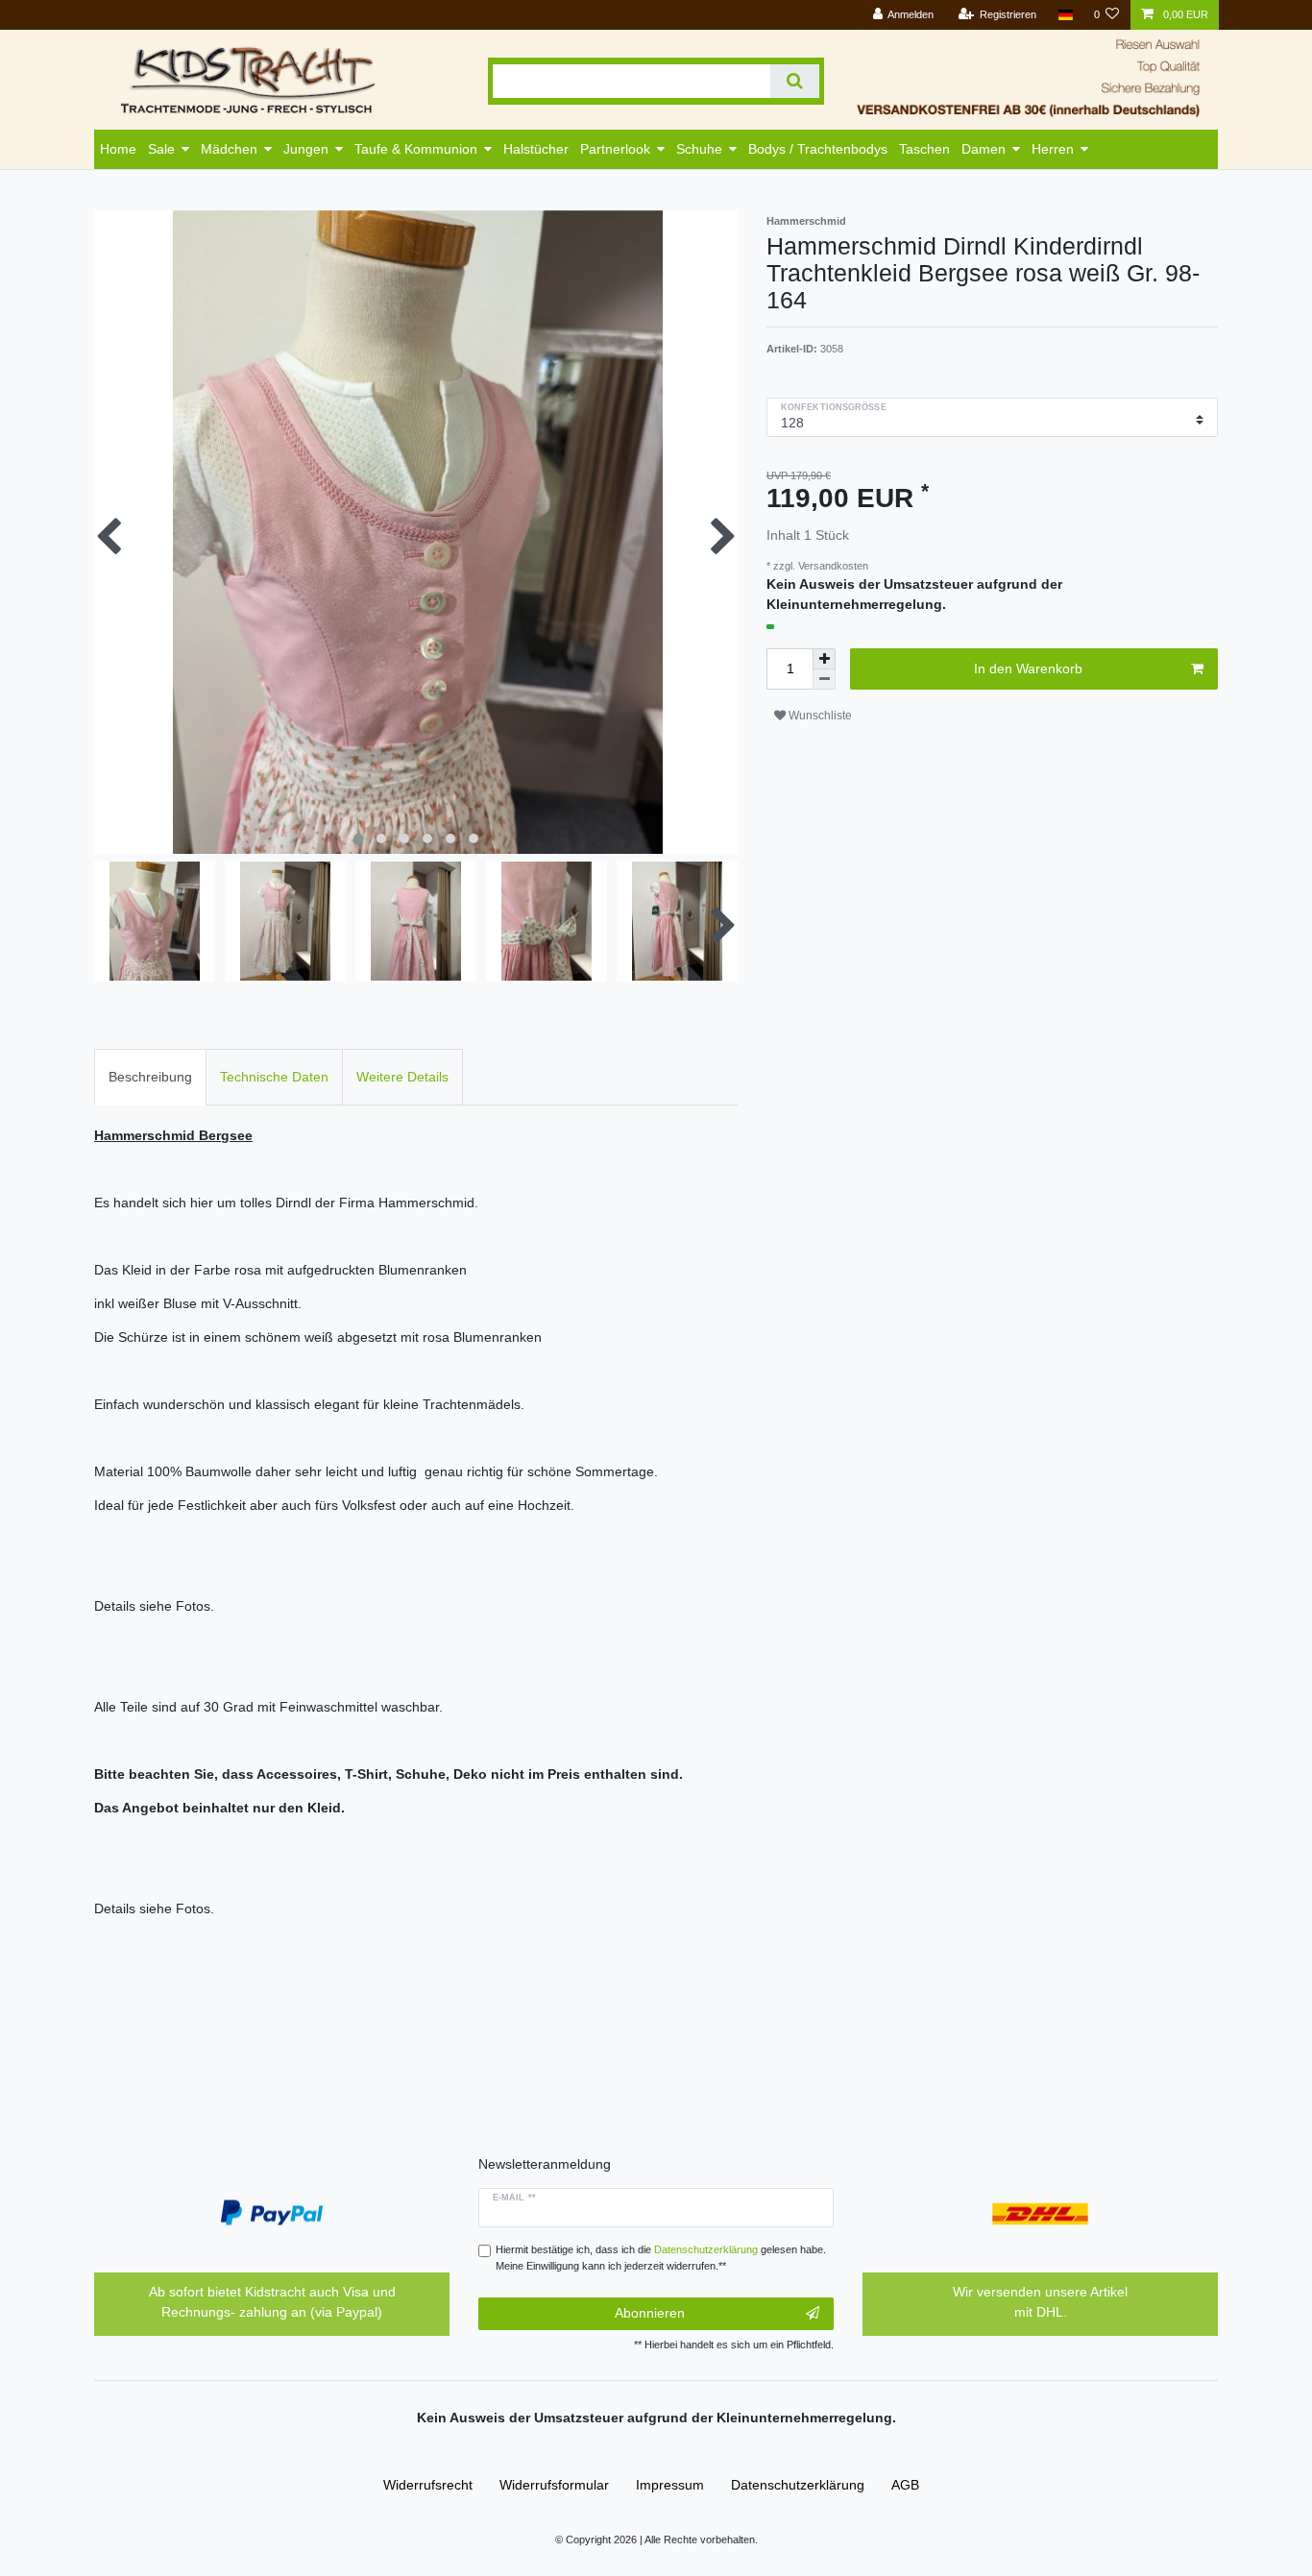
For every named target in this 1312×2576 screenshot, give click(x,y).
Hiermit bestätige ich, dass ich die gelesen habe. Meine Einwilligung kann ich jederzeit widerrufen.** (661, 2258)
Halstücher (536, 149)
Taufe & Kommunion (416, 149)
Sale (161, 149)
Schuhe (699, 149)
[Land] (1065, 15)
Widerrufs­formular (554, 2485)
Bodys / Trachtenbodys (818, 149)
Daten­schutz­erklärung (798, 2485)
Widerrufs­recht (428, 2485)
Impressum (670, 2485)
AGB (905, 2485)
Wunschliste (819, 716)
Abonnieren (650, 2313)
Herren (1053, 149)
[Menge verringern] (824, 680)
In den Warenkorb (1028, 668)
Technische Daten (274, 1077)
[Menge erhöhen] (824, 659)
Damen (984, 149)
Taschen (924, 149)
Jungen (306, 149)
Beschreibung (150, 1077)
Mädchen (229, 149)
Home (118, 149)
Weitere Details (402, 1077)
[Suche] (795, 81)
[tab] (150, 1077)
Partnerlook (615, 149)
